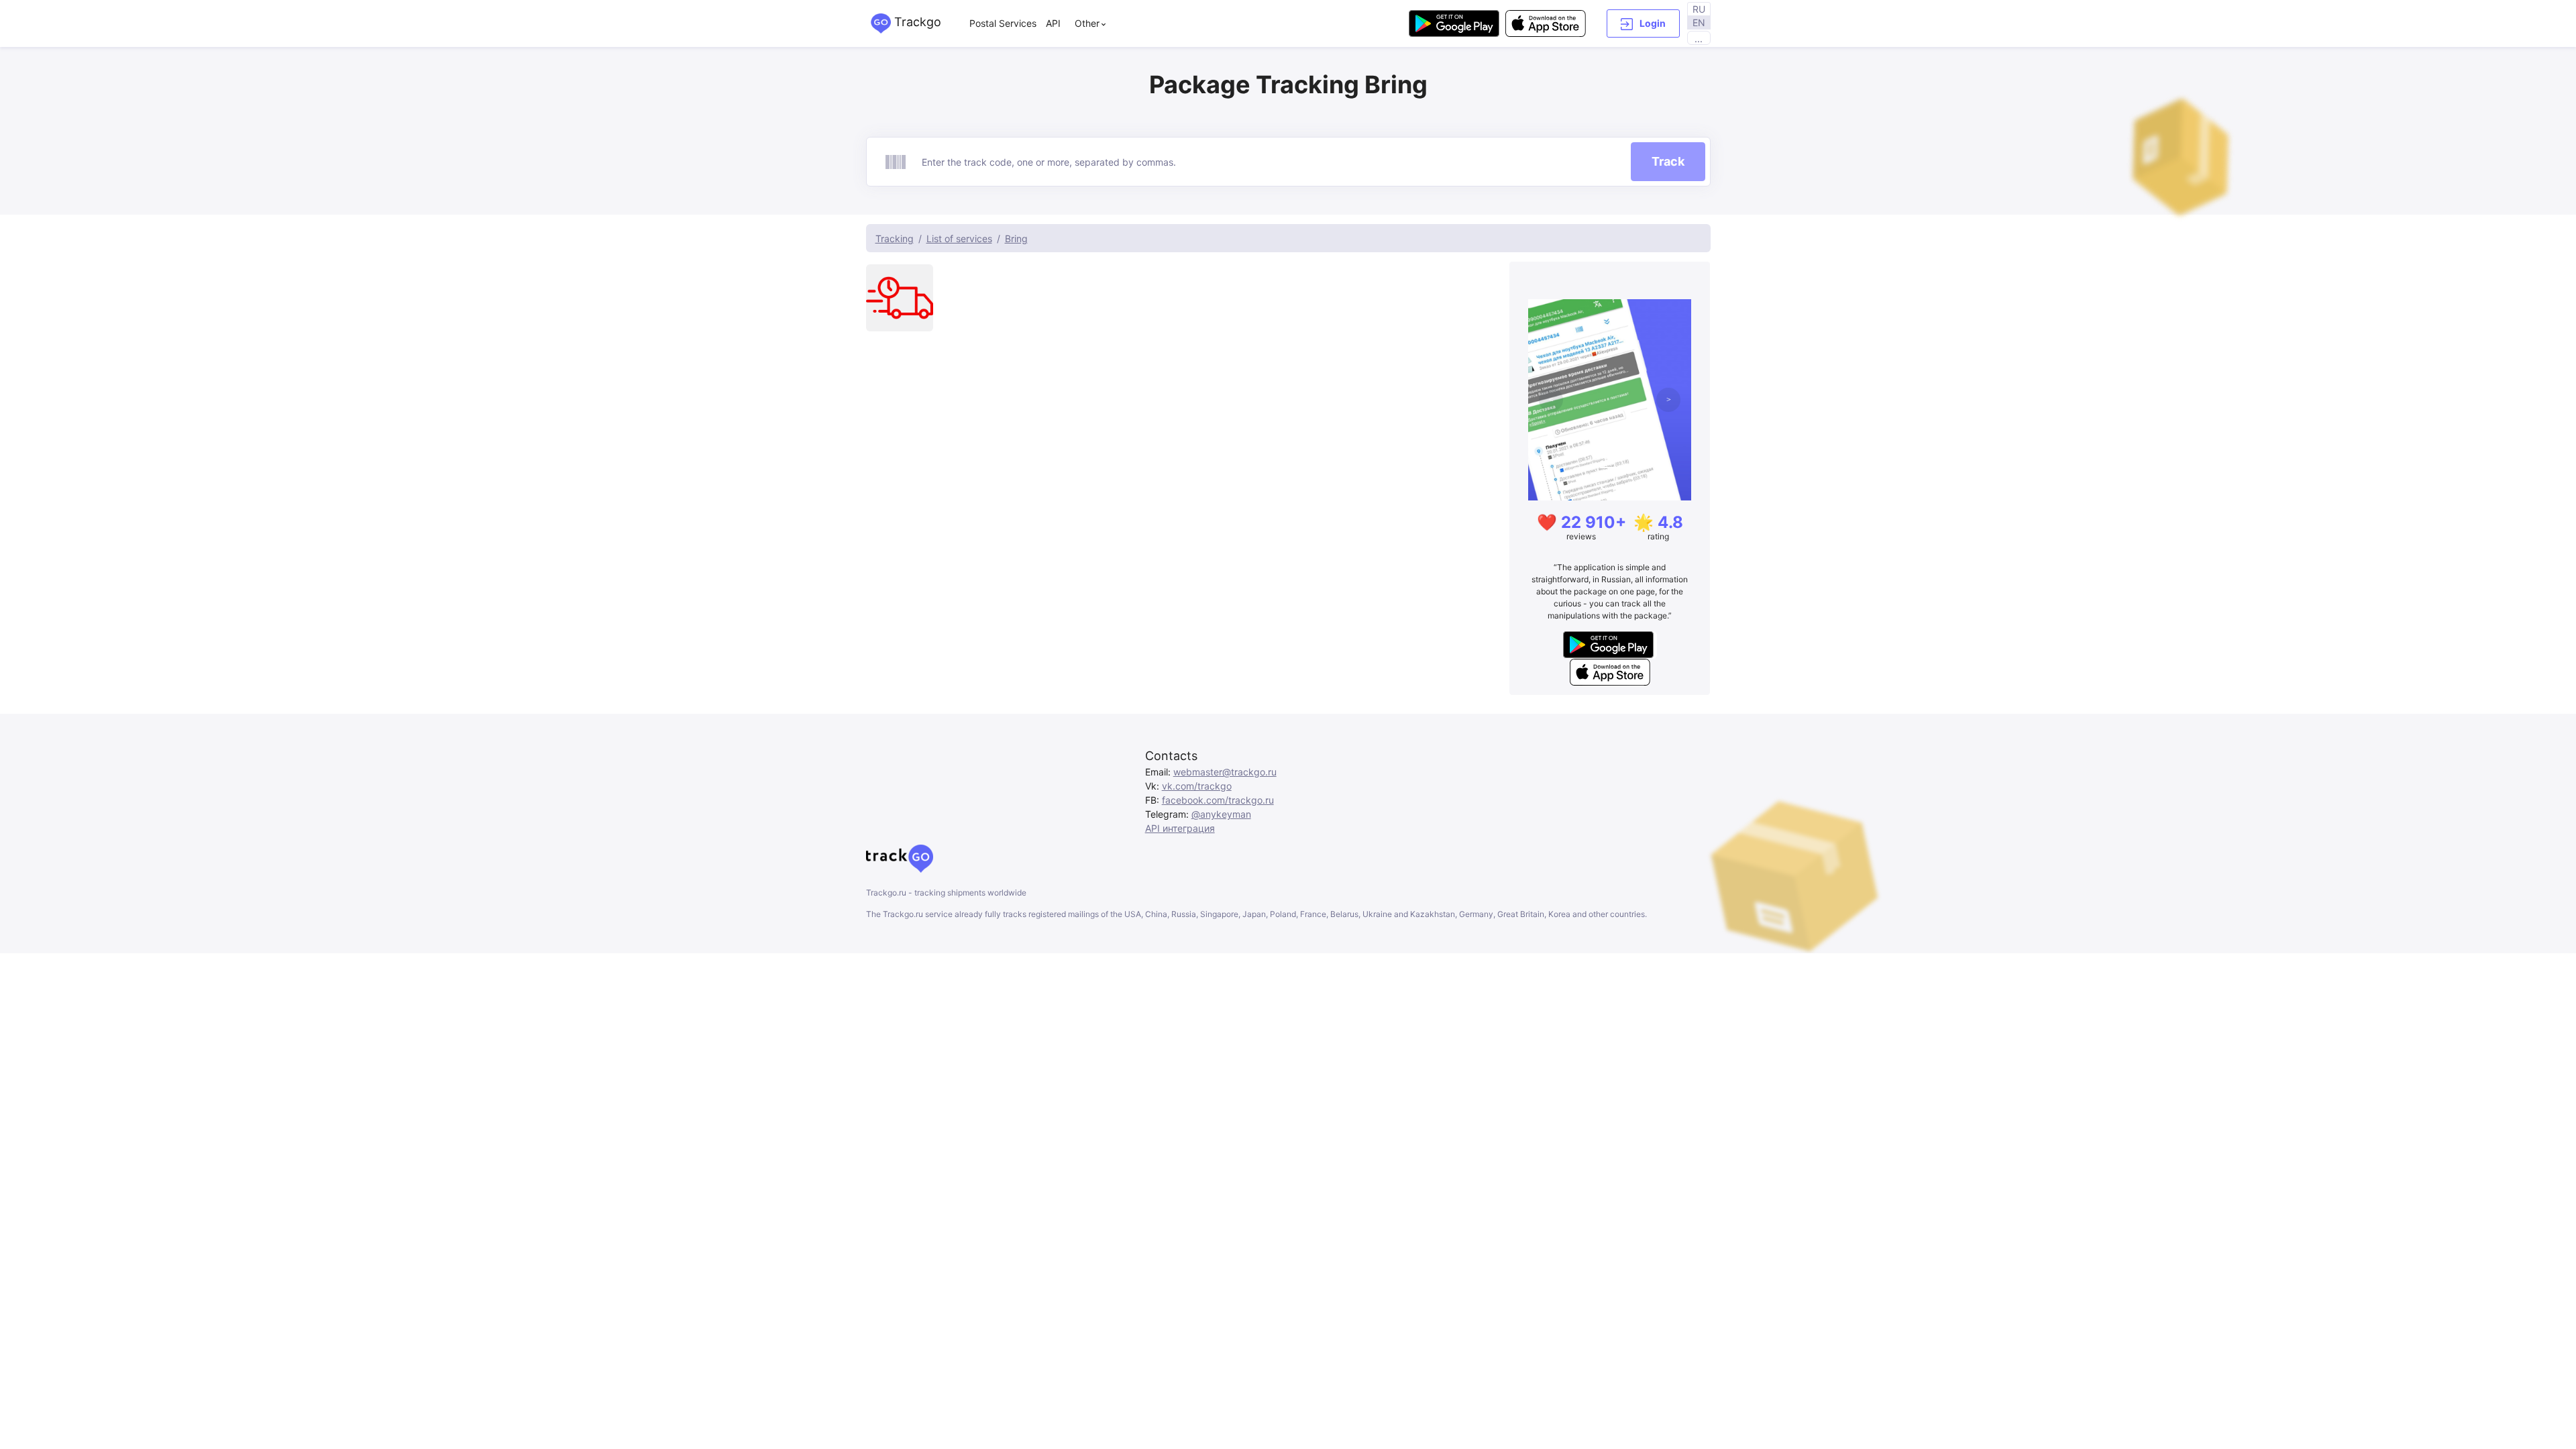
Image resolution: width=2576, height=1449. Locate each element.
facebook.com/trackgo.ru (1218, 800)
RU (1699, 9)
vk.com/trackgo (1197, 786)
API (1053, 23)
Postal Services (1003, 23)
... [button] (1699, 39)
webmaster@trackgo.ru (1225, 772)
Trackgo (916, 22)
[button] (1643, 23)
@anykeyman (1221, 814)
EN (1699, 22)
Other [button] (1087, 23)
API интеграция (1180, 828)
